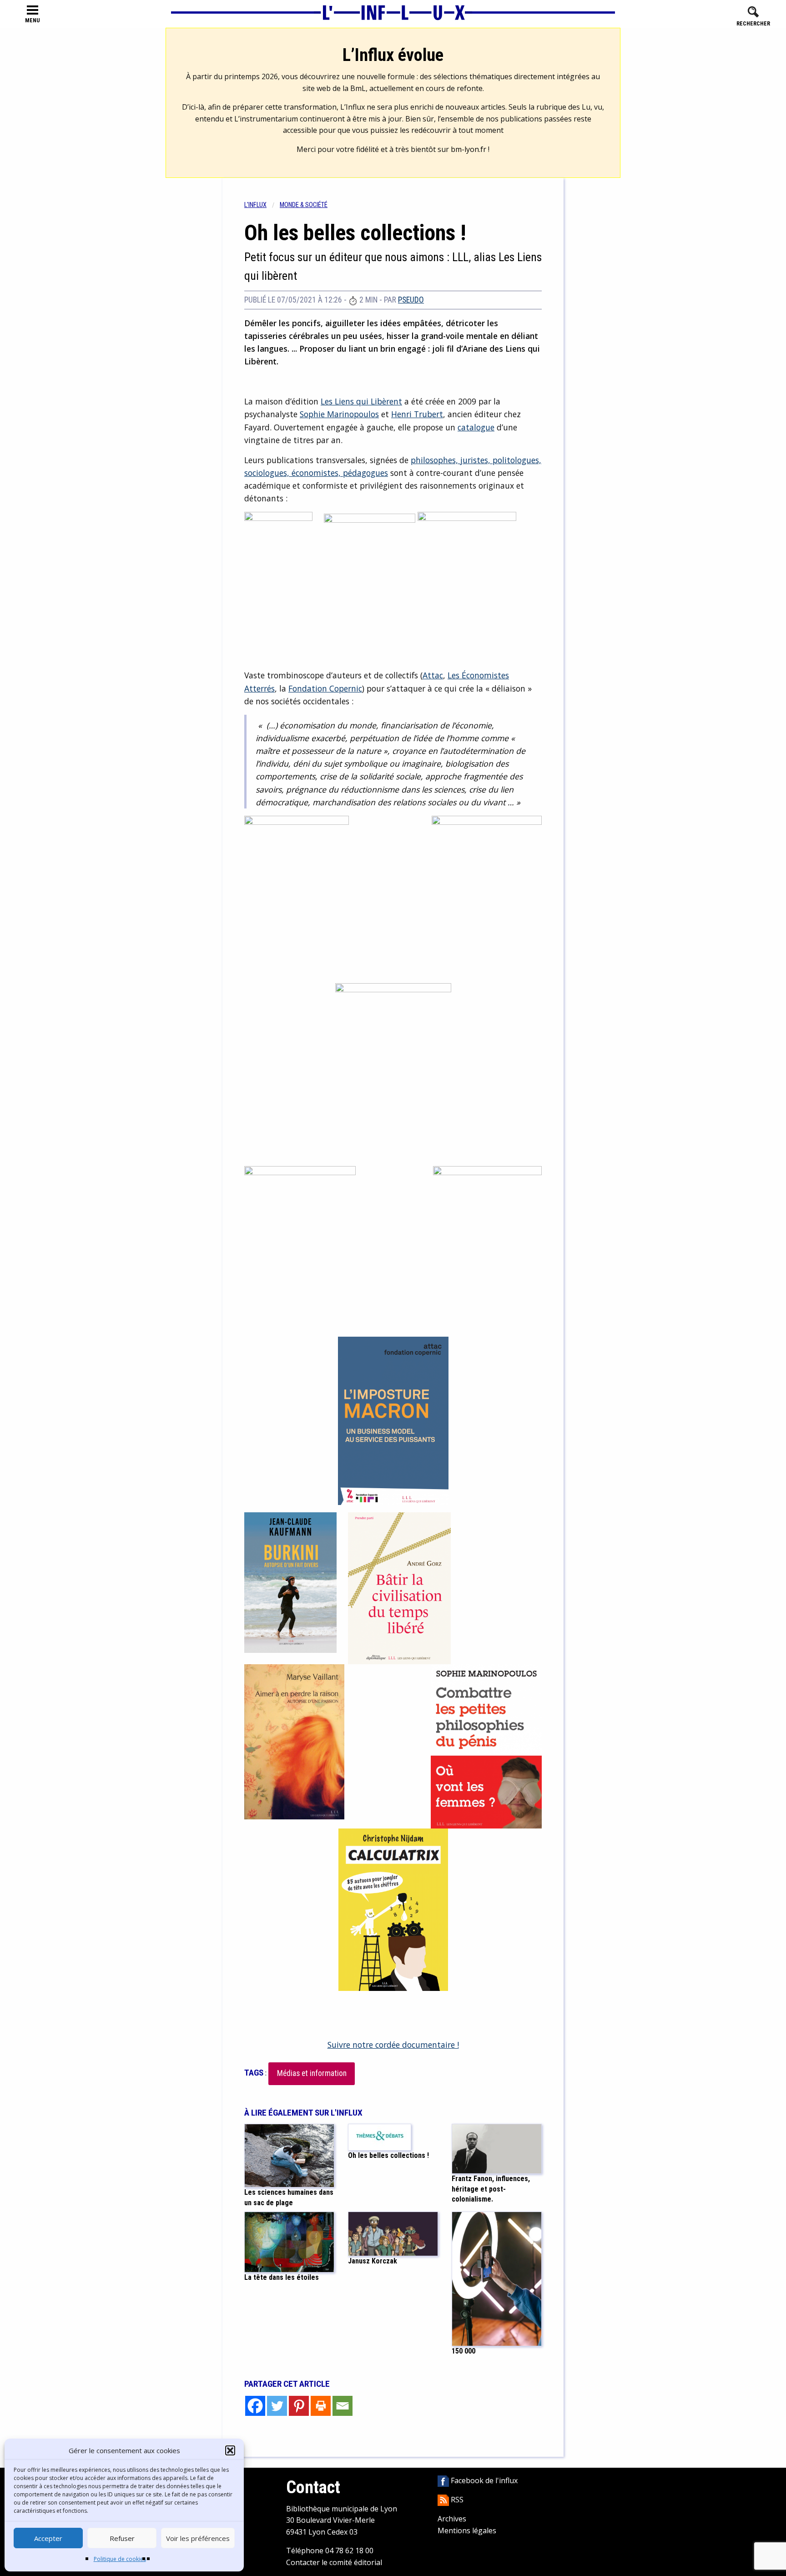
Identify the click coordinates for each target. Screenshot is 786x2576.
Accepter (48, 2538)
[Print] (321, 2406)
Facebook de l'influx (483, 2480)
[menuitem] (262, 205)
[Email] (343, 2406)
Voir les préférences (198, 2538)
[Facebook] (255, 2406)
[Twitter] (277, 2406)
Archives (452, 2519)
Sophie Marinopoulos (339, 414)
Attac (433, 675)
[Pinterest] (299, 2406)
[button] (230, 2450)
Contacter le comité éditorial (334, 2562)
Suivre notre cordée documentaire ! (393, 2045)
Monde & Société (304, 205)
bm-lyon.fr (469, 149)
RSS (456, 2500)
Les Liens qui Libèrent (361, 401)
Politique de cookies (120, 2559)
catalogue (476, 427)
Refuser (122, 2538)
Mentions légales (467, 2531)
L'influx (255, 205)
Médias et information (312, 2073)
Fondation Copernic (325, 688)
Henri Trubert (417, 414)
